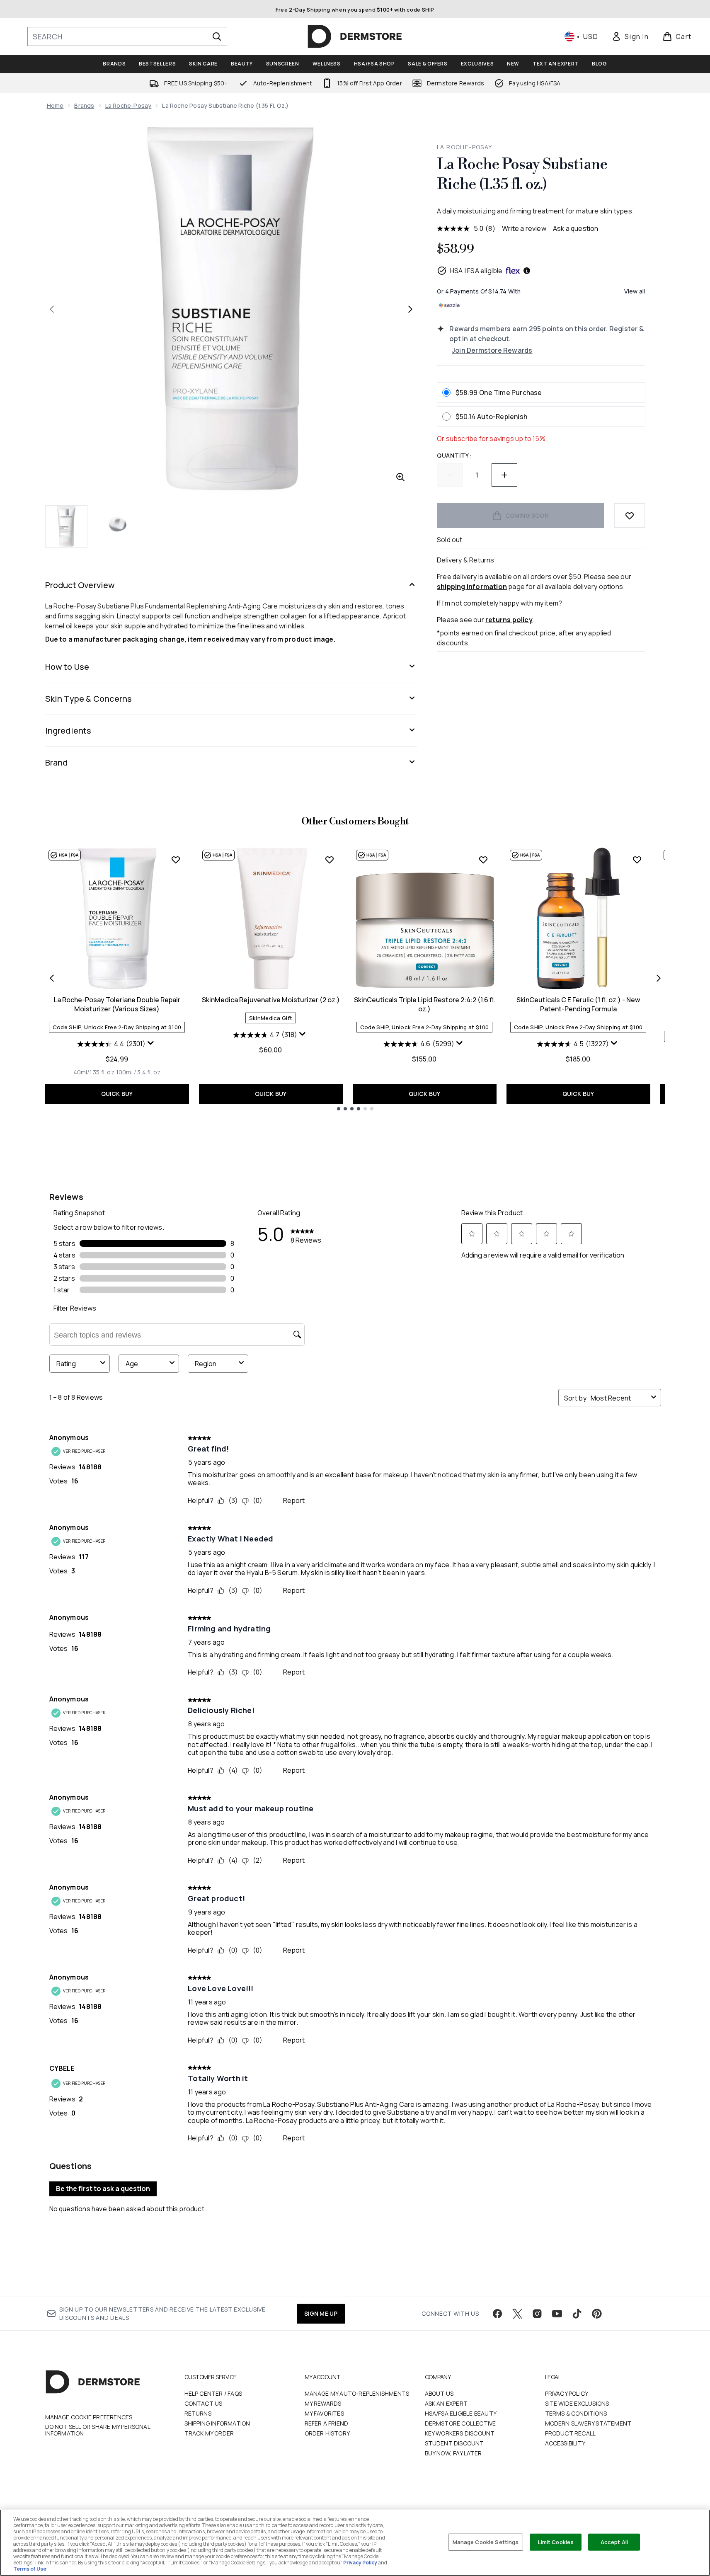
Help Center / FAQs (213, 2393)
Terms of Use (30, 2569)
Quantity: (454, 455)
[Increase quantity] (504, 475)
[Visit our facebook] (497, 2314)
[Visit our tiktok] (577, 2314)
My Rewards (323, 2403)
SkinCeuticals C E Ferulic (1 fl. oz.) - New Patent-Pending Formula (578, 1004)
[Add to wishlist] (630, 516)
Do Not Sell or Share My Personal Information (98, 2430)
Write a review (524, 228)
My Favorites (324, 2413)
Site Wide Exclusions (577, 2403)
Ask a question (576, 228)
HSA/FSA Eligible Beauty (461, 2413)
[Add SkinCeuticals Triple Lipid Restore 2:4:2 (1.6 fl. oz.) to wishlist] (483, 860)
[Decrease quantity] (450, 475)
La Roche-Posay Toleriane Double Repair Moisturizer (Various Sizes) (117, 1004)
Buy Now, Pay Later (453, 2453)
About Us (439, 2393)
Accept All (614, 2542)
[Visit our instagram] (537, 2314)
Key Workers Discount (460, 2433)
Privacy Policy (567, 2393)
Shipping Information (217, 2423)
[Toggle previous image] (52, 309)
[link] (630, 36)
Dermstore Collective (460, 2423)
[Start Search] (217, 36)
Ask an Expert (446, 2403)
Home (55, 105)
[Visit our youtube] (557, 2314)
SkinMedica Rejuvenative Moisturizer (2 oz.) (271, 1000)
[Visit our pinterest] (597, 2314)
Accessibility (565, 2443)
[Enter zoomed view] (400, 477)
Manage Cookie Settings (486, 2542)
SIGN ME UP (321, 2313)
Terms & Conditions (576, 2413)
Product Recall (571, 2433)
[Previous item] (52, 978)
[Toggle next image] (410, 309)
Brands (84, 105)
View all (635, 291)
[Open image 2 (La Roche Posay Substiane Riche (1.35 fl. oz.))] (118, 526)
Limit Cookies (556, 2542)
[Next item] (659, 978)
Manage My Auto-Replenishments (357, 2393)
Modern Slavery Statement (588, 2423)
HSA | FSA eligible (476, 271)
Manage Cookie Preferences (89, 2417)
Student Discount (454, 2443)
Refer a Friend (327, 2423)
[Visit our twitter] (517, 2314)
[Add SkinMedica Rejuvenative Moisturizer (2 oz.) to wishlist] (330, 860)
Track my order (209, 2433)
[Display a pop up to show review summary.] (152, 1045)
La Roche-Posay (128, 105)
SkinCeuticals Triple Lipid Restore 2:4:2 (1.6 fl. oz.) (425, 1004)
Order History (327, 2433)
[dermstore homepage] (355, 36)
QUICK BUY (117, 1094)
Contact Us (204, 2403)
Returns (198, 2413)
